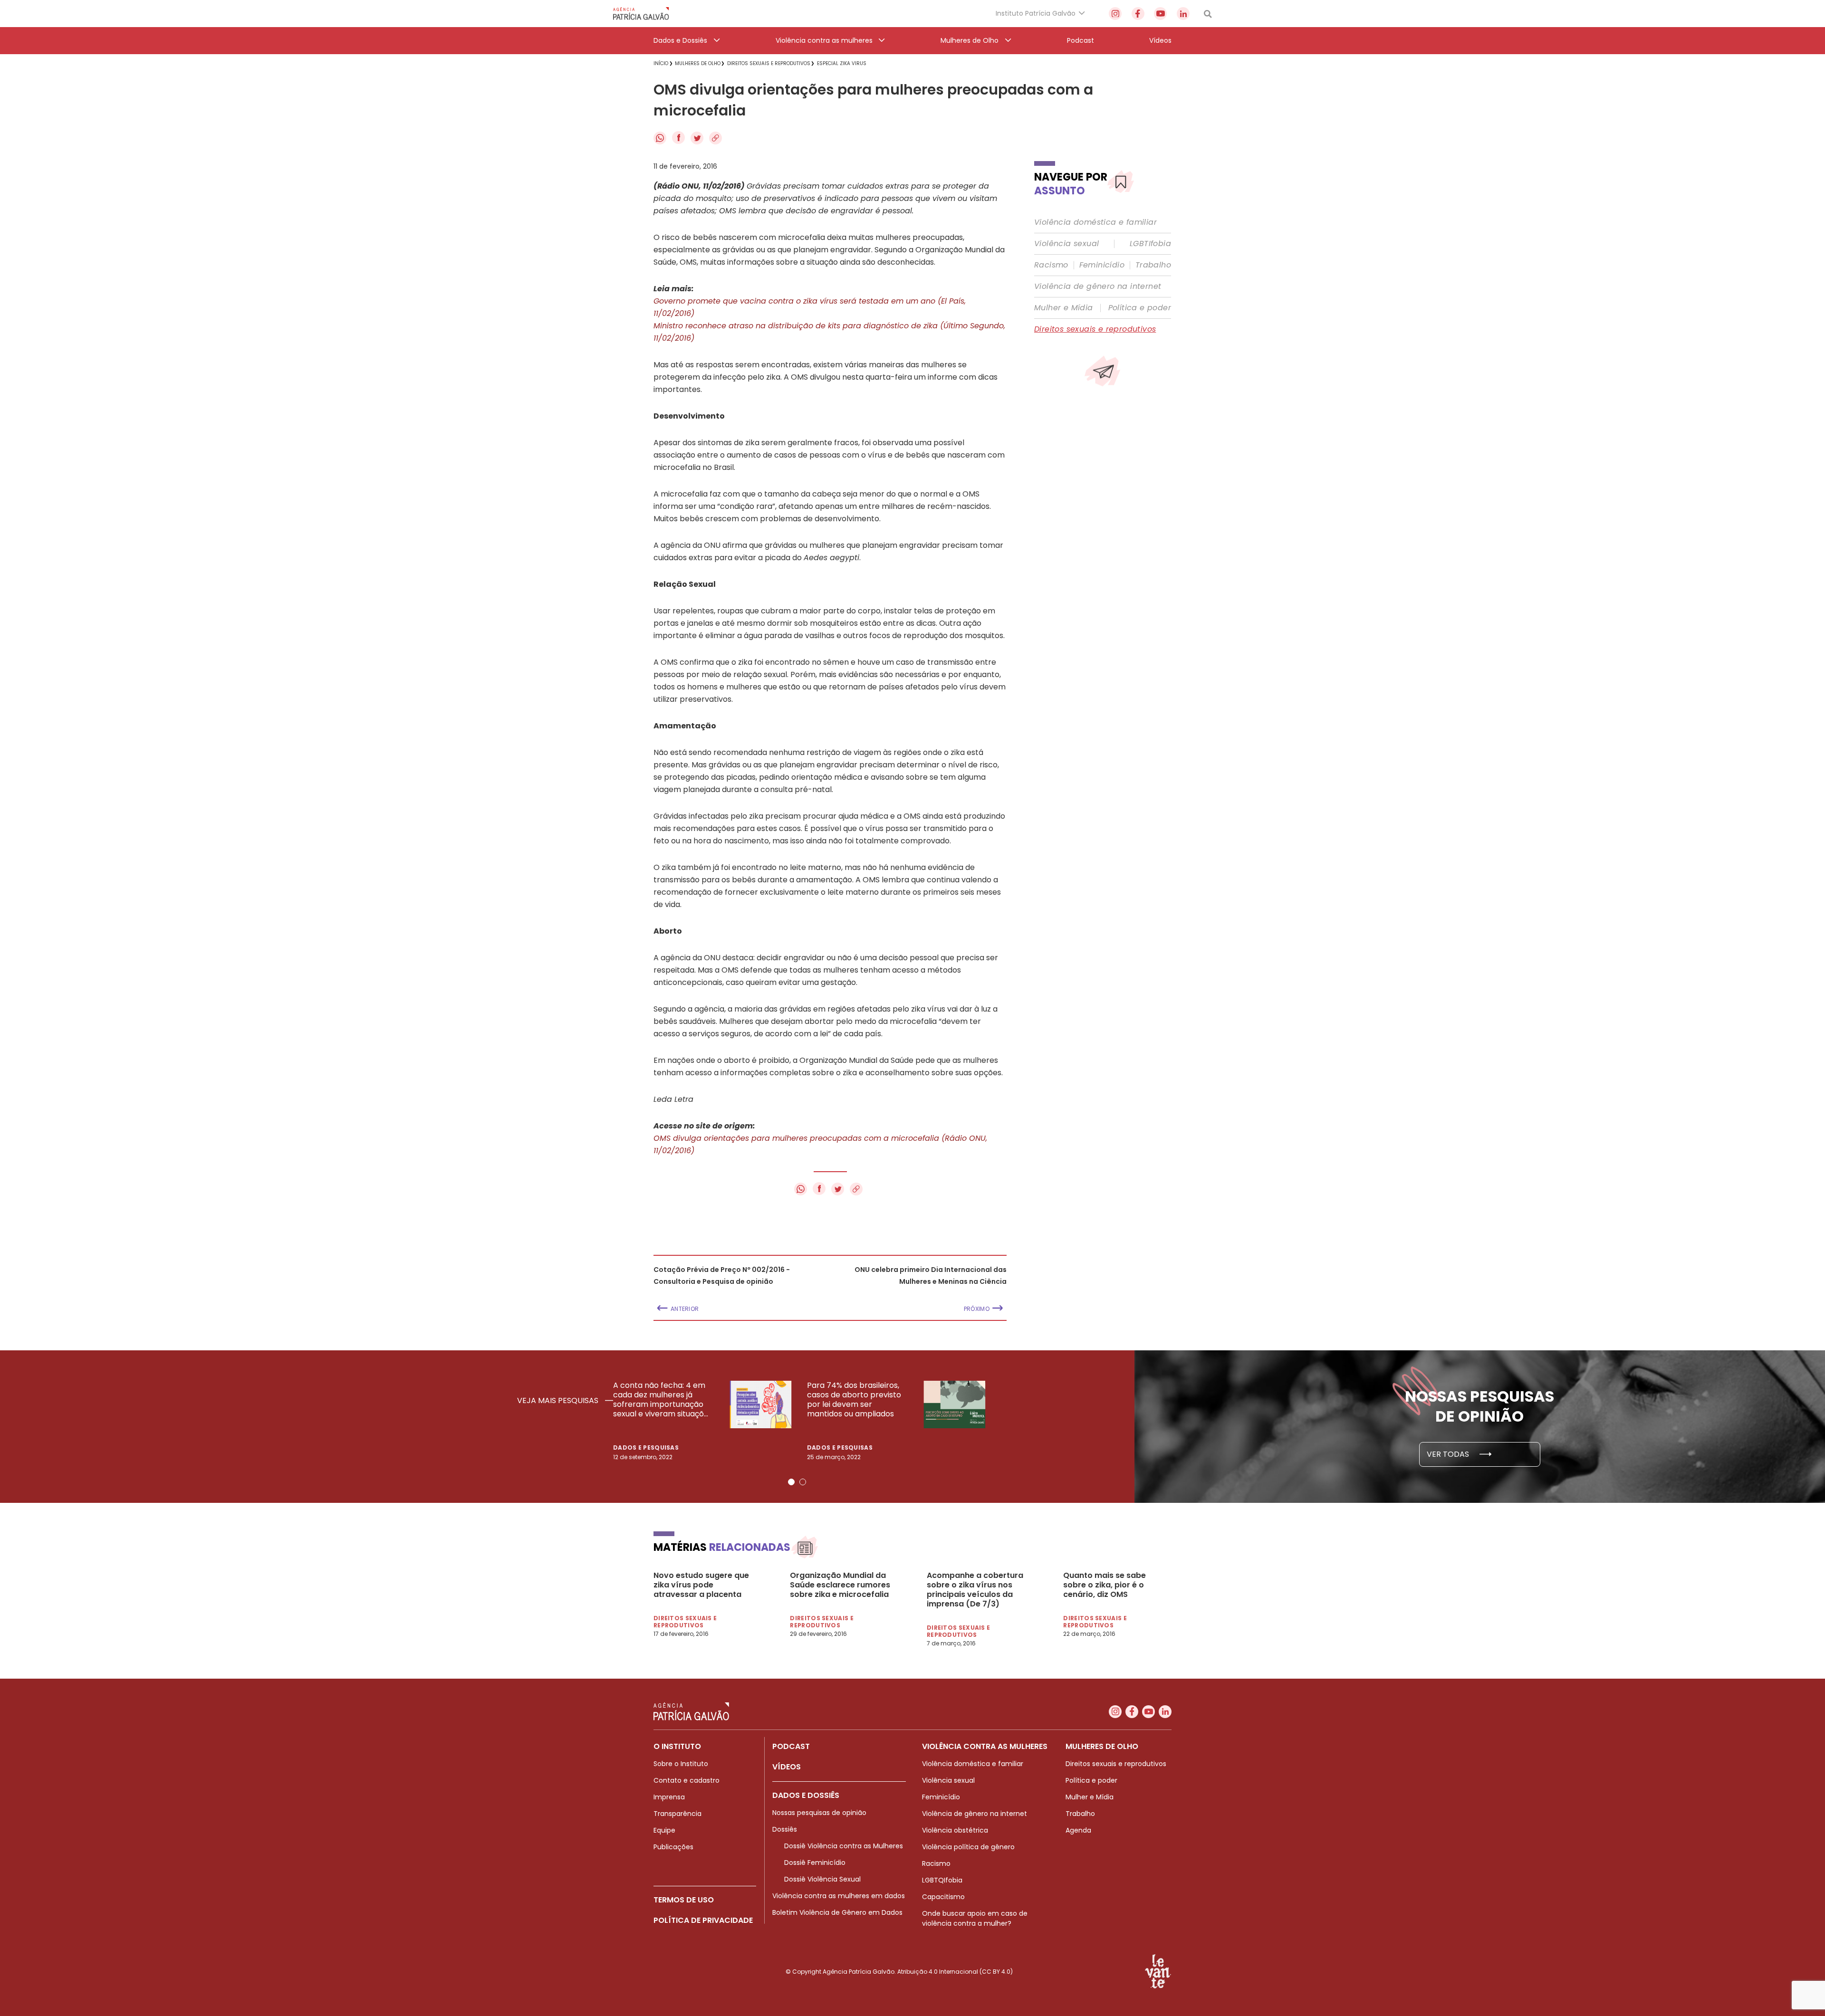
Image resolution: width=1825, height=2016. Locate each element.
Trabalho (1153, 265)
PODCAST (791, 1746)
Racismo (1051, 265)
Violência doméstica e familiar (1095, 222)
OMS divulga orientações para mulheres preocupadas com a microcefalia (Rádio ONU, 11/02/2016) (820, 1144)
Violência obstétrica (955, 1830)
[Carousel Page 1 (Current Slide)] (791, 1482)
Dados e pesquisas (646, 1448)
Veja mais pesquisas (559, 1401)
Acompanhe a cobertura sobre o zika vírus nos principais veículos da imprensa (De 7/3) (975, 1590)
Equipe (664, 1830)
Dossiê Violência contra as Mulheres (844, 1846)
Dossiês (785, 1829)
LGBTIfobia (1150, 244)
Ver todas (1449, 1454)
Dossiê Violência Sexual (822, 1879)
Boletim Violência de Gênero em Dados (837, 1912)
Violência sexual (1066, 244)
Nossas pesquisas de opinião (819, 1813)
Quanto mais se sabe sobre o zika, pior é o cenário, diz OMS (1105, 1585)
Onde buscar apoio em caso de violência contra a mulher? (975, 1918)
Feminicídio (1102, 265)
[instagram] (1115, 14)
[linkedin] (1183, 14)
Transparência (677, 1814)
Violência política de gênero (968, 1847)
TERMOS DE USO (684, 1900)
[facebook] (1138, 14)
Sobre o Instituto (681, 1764)
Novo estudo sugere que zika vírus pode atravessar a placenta (701, 1585)
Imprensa (669, 1797)
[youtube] (1160, 14)
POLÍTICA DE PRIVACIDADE (703, 1920)
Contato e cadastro (687, 1780)
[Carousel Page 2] (803, 1482)
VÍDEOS (787, 1767)
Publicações (673, 1847)
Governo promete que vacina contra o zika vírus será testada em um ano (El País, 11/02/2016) (810, 307)
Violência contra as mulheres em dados (839, 1896)
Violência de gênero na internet (1098, 287)
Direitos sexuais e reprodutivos (1095, 329)
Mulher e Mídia (1064, 308)
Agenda (1078, 1830)
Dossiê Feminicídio (815, 1863)
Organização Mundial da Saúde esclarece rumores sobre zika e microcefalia (840, 1585)
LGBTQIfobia (942, 1880)
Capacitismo (943, 1897)
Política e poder (1140, 308)
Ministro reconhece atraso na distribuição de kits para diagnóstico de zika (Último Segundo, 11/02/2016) (829, 332)
